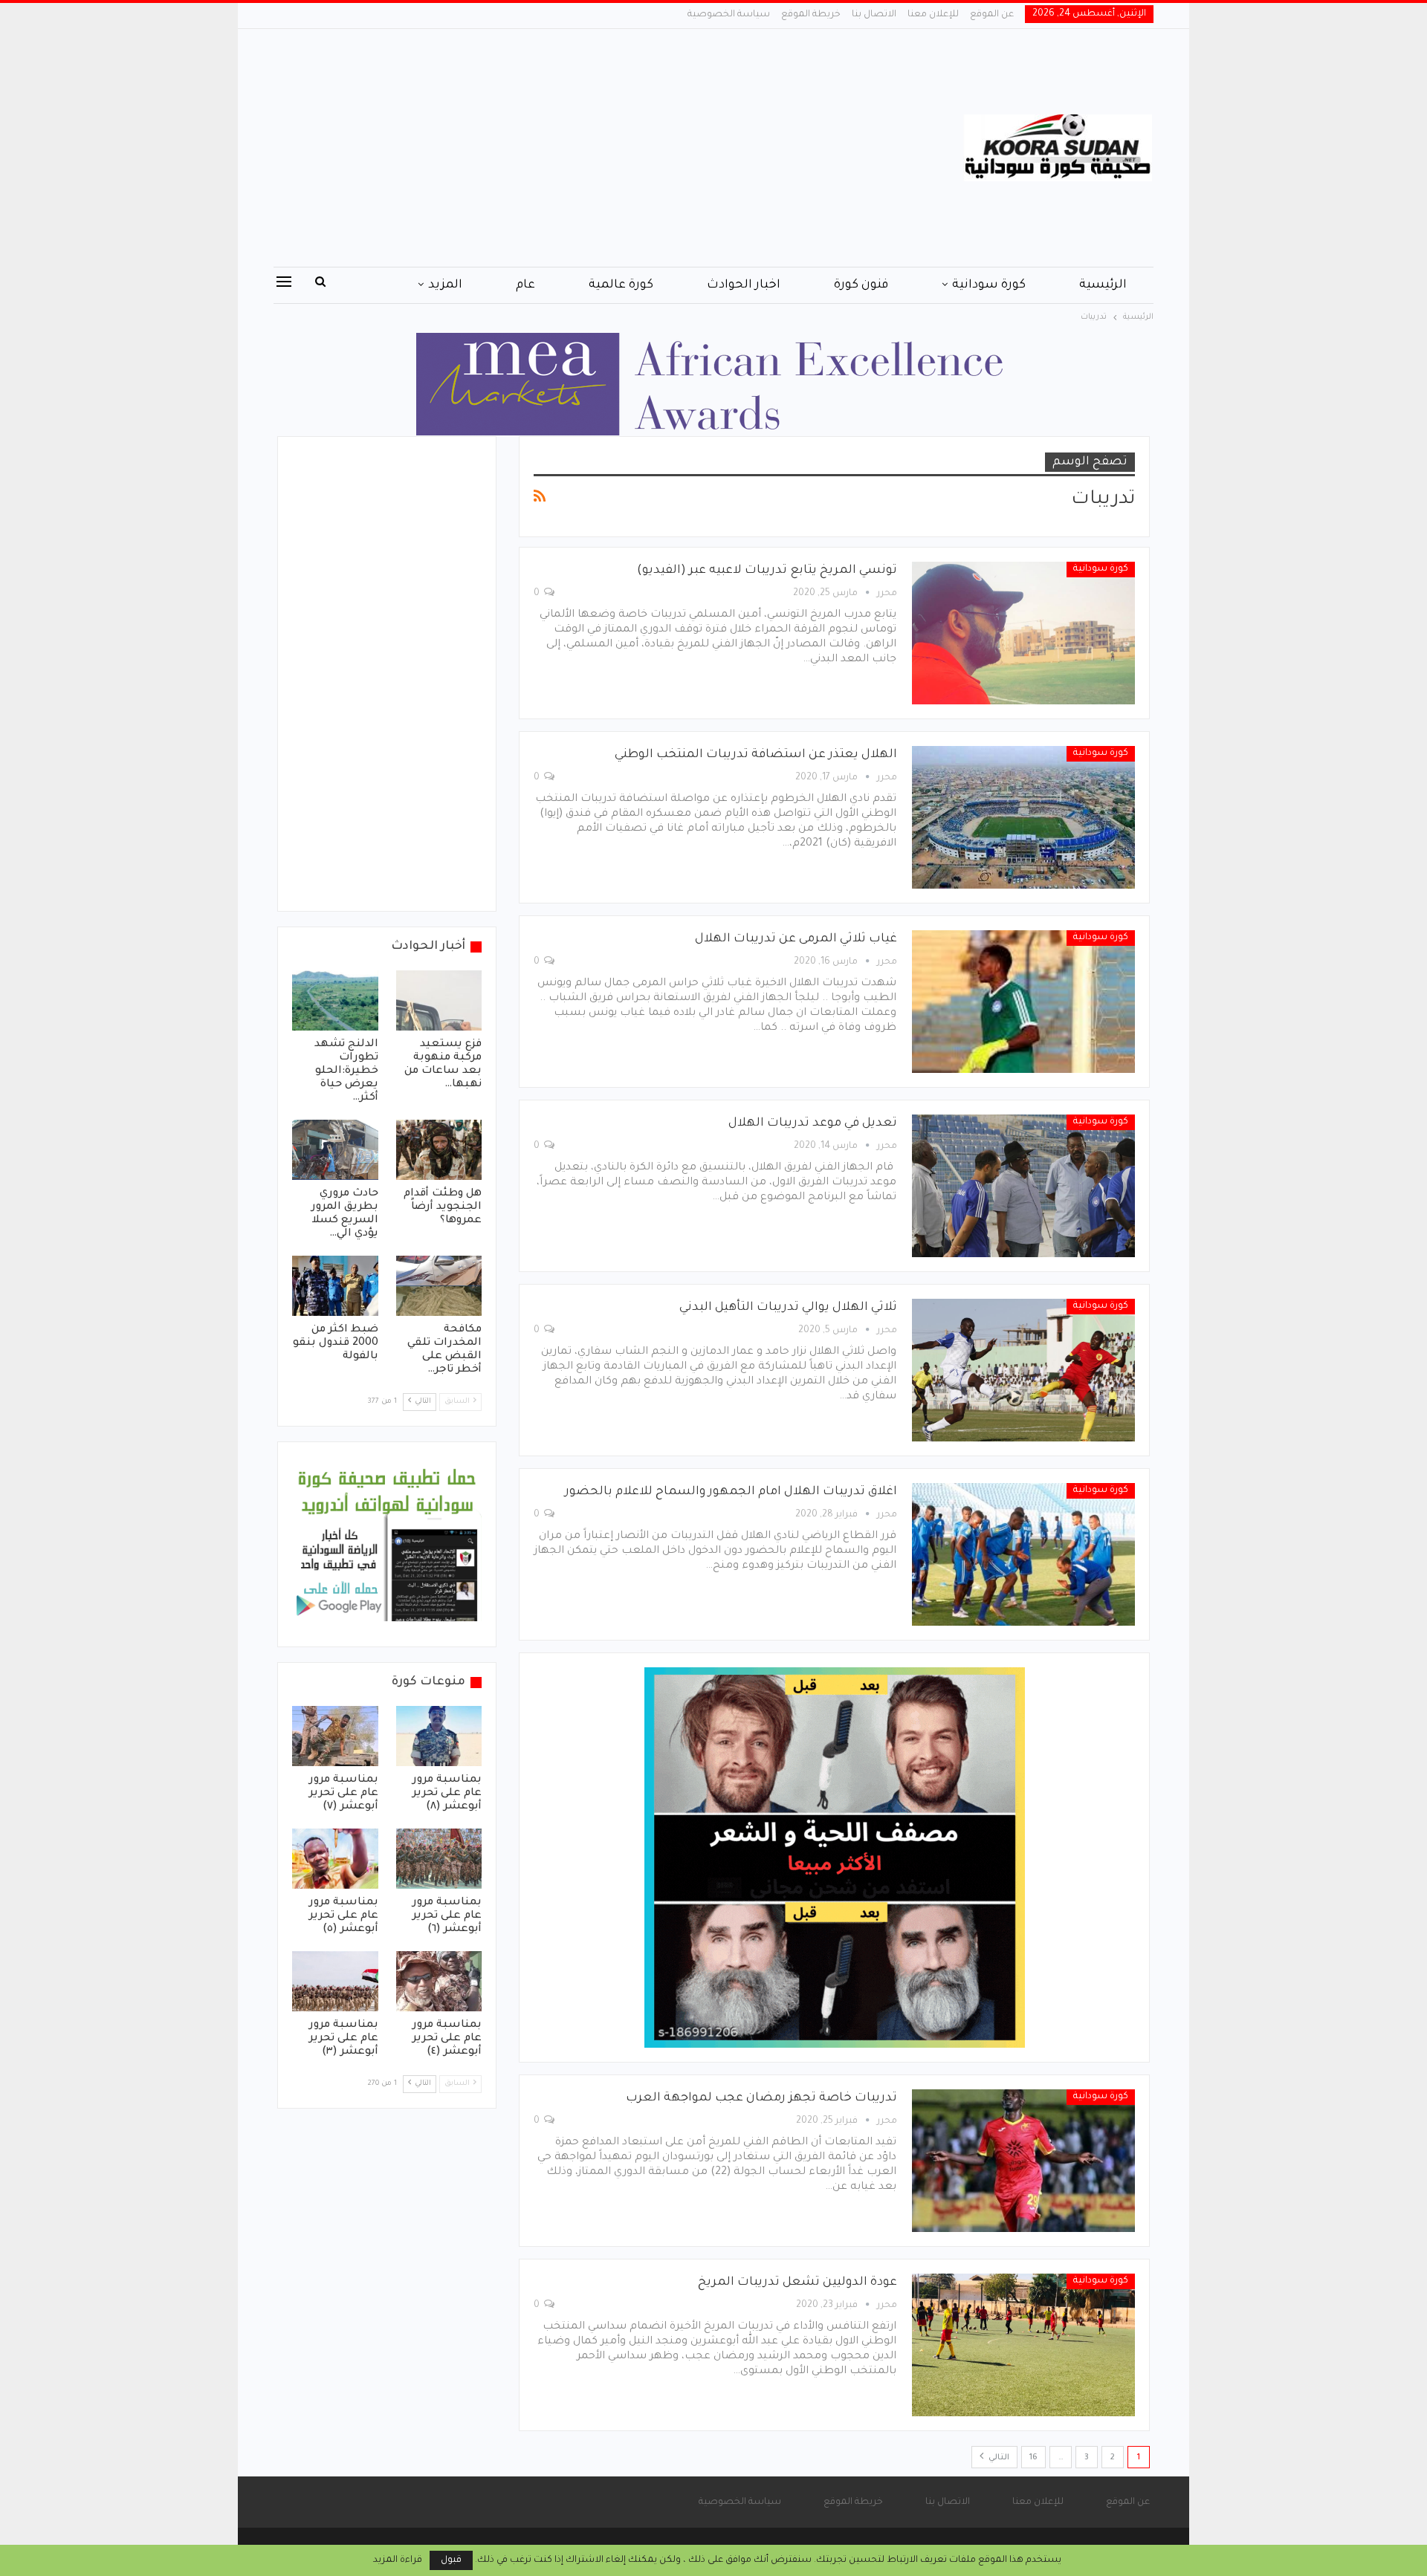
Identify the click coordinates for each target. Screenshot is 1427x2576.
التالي (998, 2458)
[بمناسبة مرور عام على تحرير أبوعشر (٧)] (335, 1736)
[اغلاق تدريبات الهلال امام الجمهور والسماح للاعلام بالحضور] (1023, 1554)
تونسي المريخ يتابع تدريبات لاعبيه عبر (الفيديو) (767, 571)
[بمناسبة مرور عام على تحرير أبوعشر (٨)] (439, 1736)
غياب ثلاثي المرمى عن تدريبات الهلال (796, 939)
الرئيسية (1103, 285)
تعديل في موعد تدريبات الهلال (813, 1123)
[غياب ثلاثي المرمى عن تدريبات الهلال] (1023, 1002)
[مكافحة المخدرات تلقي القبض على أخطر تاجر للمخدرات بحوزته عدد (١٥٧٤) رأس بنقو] (439, 1286)
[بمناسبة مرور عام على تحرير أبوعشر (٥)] (335, 1859)
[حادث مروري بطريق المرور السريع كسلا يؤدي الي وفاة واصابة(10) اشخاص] (335, 1150)
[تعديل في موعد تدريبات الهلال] (1023, 1186)
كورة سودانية (989, 285)
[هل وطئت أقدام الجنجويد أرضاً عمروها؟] (439, 1150)
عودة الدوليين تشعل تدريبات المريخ (797, 2283)
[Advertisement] (564, 148)
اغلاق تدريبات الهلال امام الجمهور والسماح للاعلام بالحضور (731, 1492)
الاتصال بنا (874, 15)
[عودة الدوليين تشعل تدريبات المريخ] (1023, 2345)
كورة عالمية (621, 285)
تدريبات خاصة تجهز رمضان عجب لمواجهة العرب (761, 2098)
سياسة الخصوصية (729, 15)
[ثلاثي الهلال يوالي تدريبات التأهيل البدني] (1023, 1370)
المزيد (445, 285)
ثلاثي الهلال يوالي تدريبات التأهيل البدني (788, 1308)
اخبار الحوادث (744, 285)
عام (525, 285)
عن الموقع (992, 15)
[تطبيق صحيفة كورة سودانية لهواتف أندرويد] (387, 1545)
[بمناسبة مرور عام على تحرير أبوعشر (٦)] (439, 1859)
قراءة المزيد (398, 2560)
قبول (451, 2560)
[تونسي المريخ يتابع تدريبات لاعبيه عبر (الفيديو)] (1023, 633)
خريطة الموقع (811, 15)
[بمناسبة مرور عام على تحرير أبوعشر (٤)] (439, 1981)
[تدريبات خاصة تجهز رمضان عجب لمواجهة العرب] (1023, 2161)
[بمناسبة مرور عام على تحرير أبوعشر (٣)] (335, 1981)
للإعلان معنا (933, 15)
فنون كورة (861, 285)
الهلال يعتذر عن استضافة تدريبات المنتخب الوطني (756, 755)
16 (1033, 2458)
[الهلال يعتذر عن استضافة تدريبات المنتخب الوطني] (1023, 817)
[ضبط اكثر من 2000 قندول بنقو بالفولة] (335, 1286)
